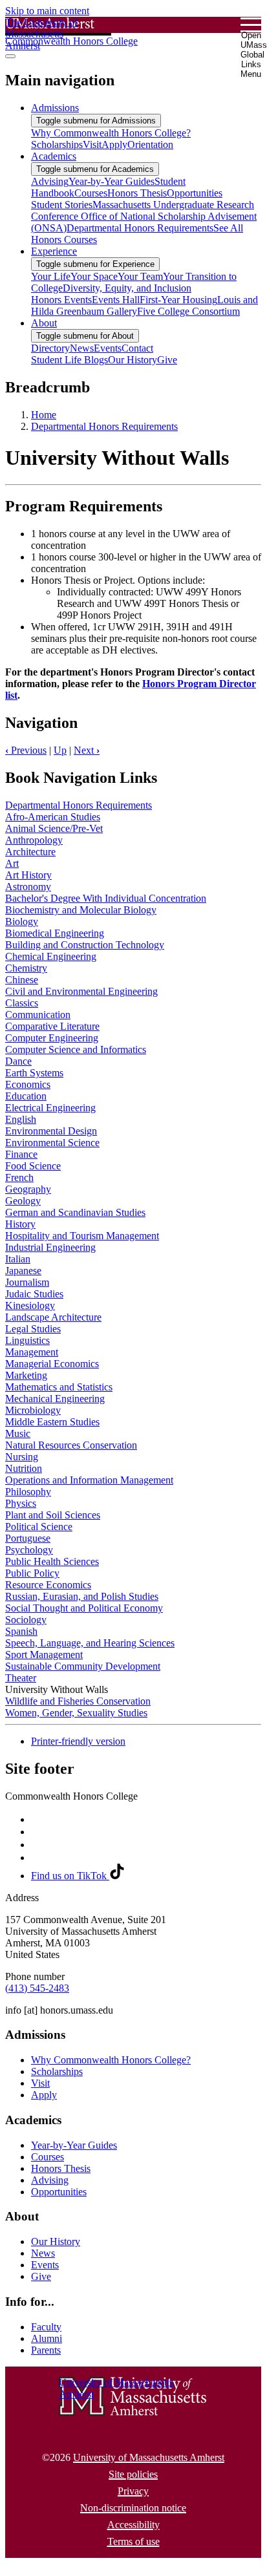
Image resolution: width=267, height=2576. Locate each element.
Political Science (39, 1527)
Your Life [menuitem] (51, 276)
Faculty (46, 2327)
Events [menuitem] (108, 348)
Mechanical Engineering (55, 1399)
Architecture (30, 852)
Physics (21, 1503)
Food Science (33, 1166)
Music (18, 1433)
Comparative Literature (52, 1026)
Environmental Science (52, 1143)
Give (41, 2276)
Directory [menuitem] (50, 348)
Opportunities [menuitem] (195, 193)
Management (32, 1352)
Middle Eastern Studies (52, 1422)
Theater (21, 1678)
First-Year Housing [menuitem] (178, 300)
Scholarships (57, 2071)
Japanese (23, 1271)
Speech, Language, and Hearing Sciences (90, 1643)
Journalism (27, 1282)
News (43, 2253)
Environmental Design (51, 1131)
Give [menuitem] (167, 360)
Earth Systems (34, 1073)
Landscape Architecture (53, 1317)
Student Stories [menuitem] (62, 205)
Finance (21, 1154)
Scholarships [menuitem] (57, 144)
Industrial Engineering (50, 1247)
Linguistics (27, 1340)
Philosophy (28, 1492)
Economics (28, 1084)
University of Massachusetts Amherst (149, 2457)
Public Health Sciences (52, 1561)
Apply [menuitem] (114, 144)
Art (12, 863)
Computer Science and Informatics (76, 1049)
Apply (44, 2095)
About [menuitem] (44, 323)
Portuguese (28, 1538)
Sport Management (44, 1655)
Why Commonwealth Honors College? (111, 2060)
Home (44, 415)
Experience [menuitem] (54, 251)
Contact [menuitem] (137, 348)
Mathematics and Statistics (59, 1387)
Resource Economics (48, 1585)
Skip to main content (47, 11)
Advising (50, 2180)
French (19, 1177)
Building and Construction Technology (85, 945)
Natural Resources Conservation (71, 1445)
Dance (18, 1061)
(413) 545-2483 (37, 1988)
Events (45, 2265)
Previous (26, 750)
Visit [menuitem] (92, 144)
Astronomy (28, 887)
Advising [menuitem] (50, 181)
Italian (18, 1259)
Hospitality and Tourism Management (82, 1236)
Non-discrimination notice (133, 2508)
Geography (28, 1189)
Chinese (22, 980)
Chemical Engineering (51, 956)
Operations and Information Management (89, 1480)
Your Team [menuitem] (140, 276)
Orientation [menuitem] (150, 144)
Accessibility (133, 2525)
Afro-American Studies (53, 817)
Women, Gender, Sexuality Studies (76, 1713)
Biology (22, 921)
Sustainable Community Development (83, 1666)
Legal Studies (33, 1329)
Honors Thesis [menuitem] (137, 193)
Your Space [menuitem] (94, 276)
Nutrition (24, 1468)
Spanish (21, 1631)
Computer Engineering (52, 1038)
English (21, 1119)
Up (60, 750)
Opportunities (59, 2192)
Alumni (47, 2338)
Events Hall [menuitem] (116, 300)
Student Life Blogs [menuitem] (69, 360)
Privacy (133, 2491)
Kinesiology (30, 1305)
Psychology (29, 1550)
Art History (28, 875)
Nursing (22, 1457)
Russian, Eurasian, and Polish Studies (82, 1596)
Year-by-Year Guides (74, 2145)
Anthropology (34, 840)
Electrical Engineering (50, 1108)
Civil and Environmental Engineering (81, 991)
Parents (46, 2350)
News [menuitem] (82, 348)
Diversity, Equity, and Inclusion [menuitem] (127, 288)
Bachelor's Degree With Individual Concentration (106, 898)
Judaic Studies (34, 1294)
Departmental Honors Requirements (104, 426)
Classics (22, 1003)
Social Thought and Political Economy (84, 1608)
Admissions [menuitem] (55, 108)
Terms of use (133, 2541)
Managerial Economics (52, 1364)
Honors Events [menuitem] (61, 300)
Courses (48, 2157)
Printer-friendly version (78, 1741)
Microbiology (33, 1410)
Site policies (133, 2474)
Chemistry (26, 968)
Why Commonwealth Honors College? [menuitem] (111, 133)
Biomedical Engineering (55, 933)
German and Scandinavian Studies (75, 1212)
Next (87, 750)
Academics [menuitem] (54, 156)
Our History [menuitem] (133, 360)
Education (26, 1096)
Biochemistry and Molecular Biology (81, 910)
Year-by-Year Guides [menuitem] (112, 181)
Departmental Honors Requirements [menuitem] (140, 228)
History (20, 1224)
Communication (38, 1015)
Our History (56, 2241)
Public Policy (32, 1573)
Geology (23, 1201)
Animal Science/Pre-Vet (54, 828)
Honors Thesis (61, 2168)
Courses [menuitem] (91, 193)
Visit (40, 2083)
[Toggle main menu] (10, 56)
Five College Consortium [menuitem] (188, 311)
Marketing (26, 1375)
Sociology (26, 1620)
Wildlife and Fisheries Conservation (78, 1701)
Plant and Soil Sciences (53, 1515)
